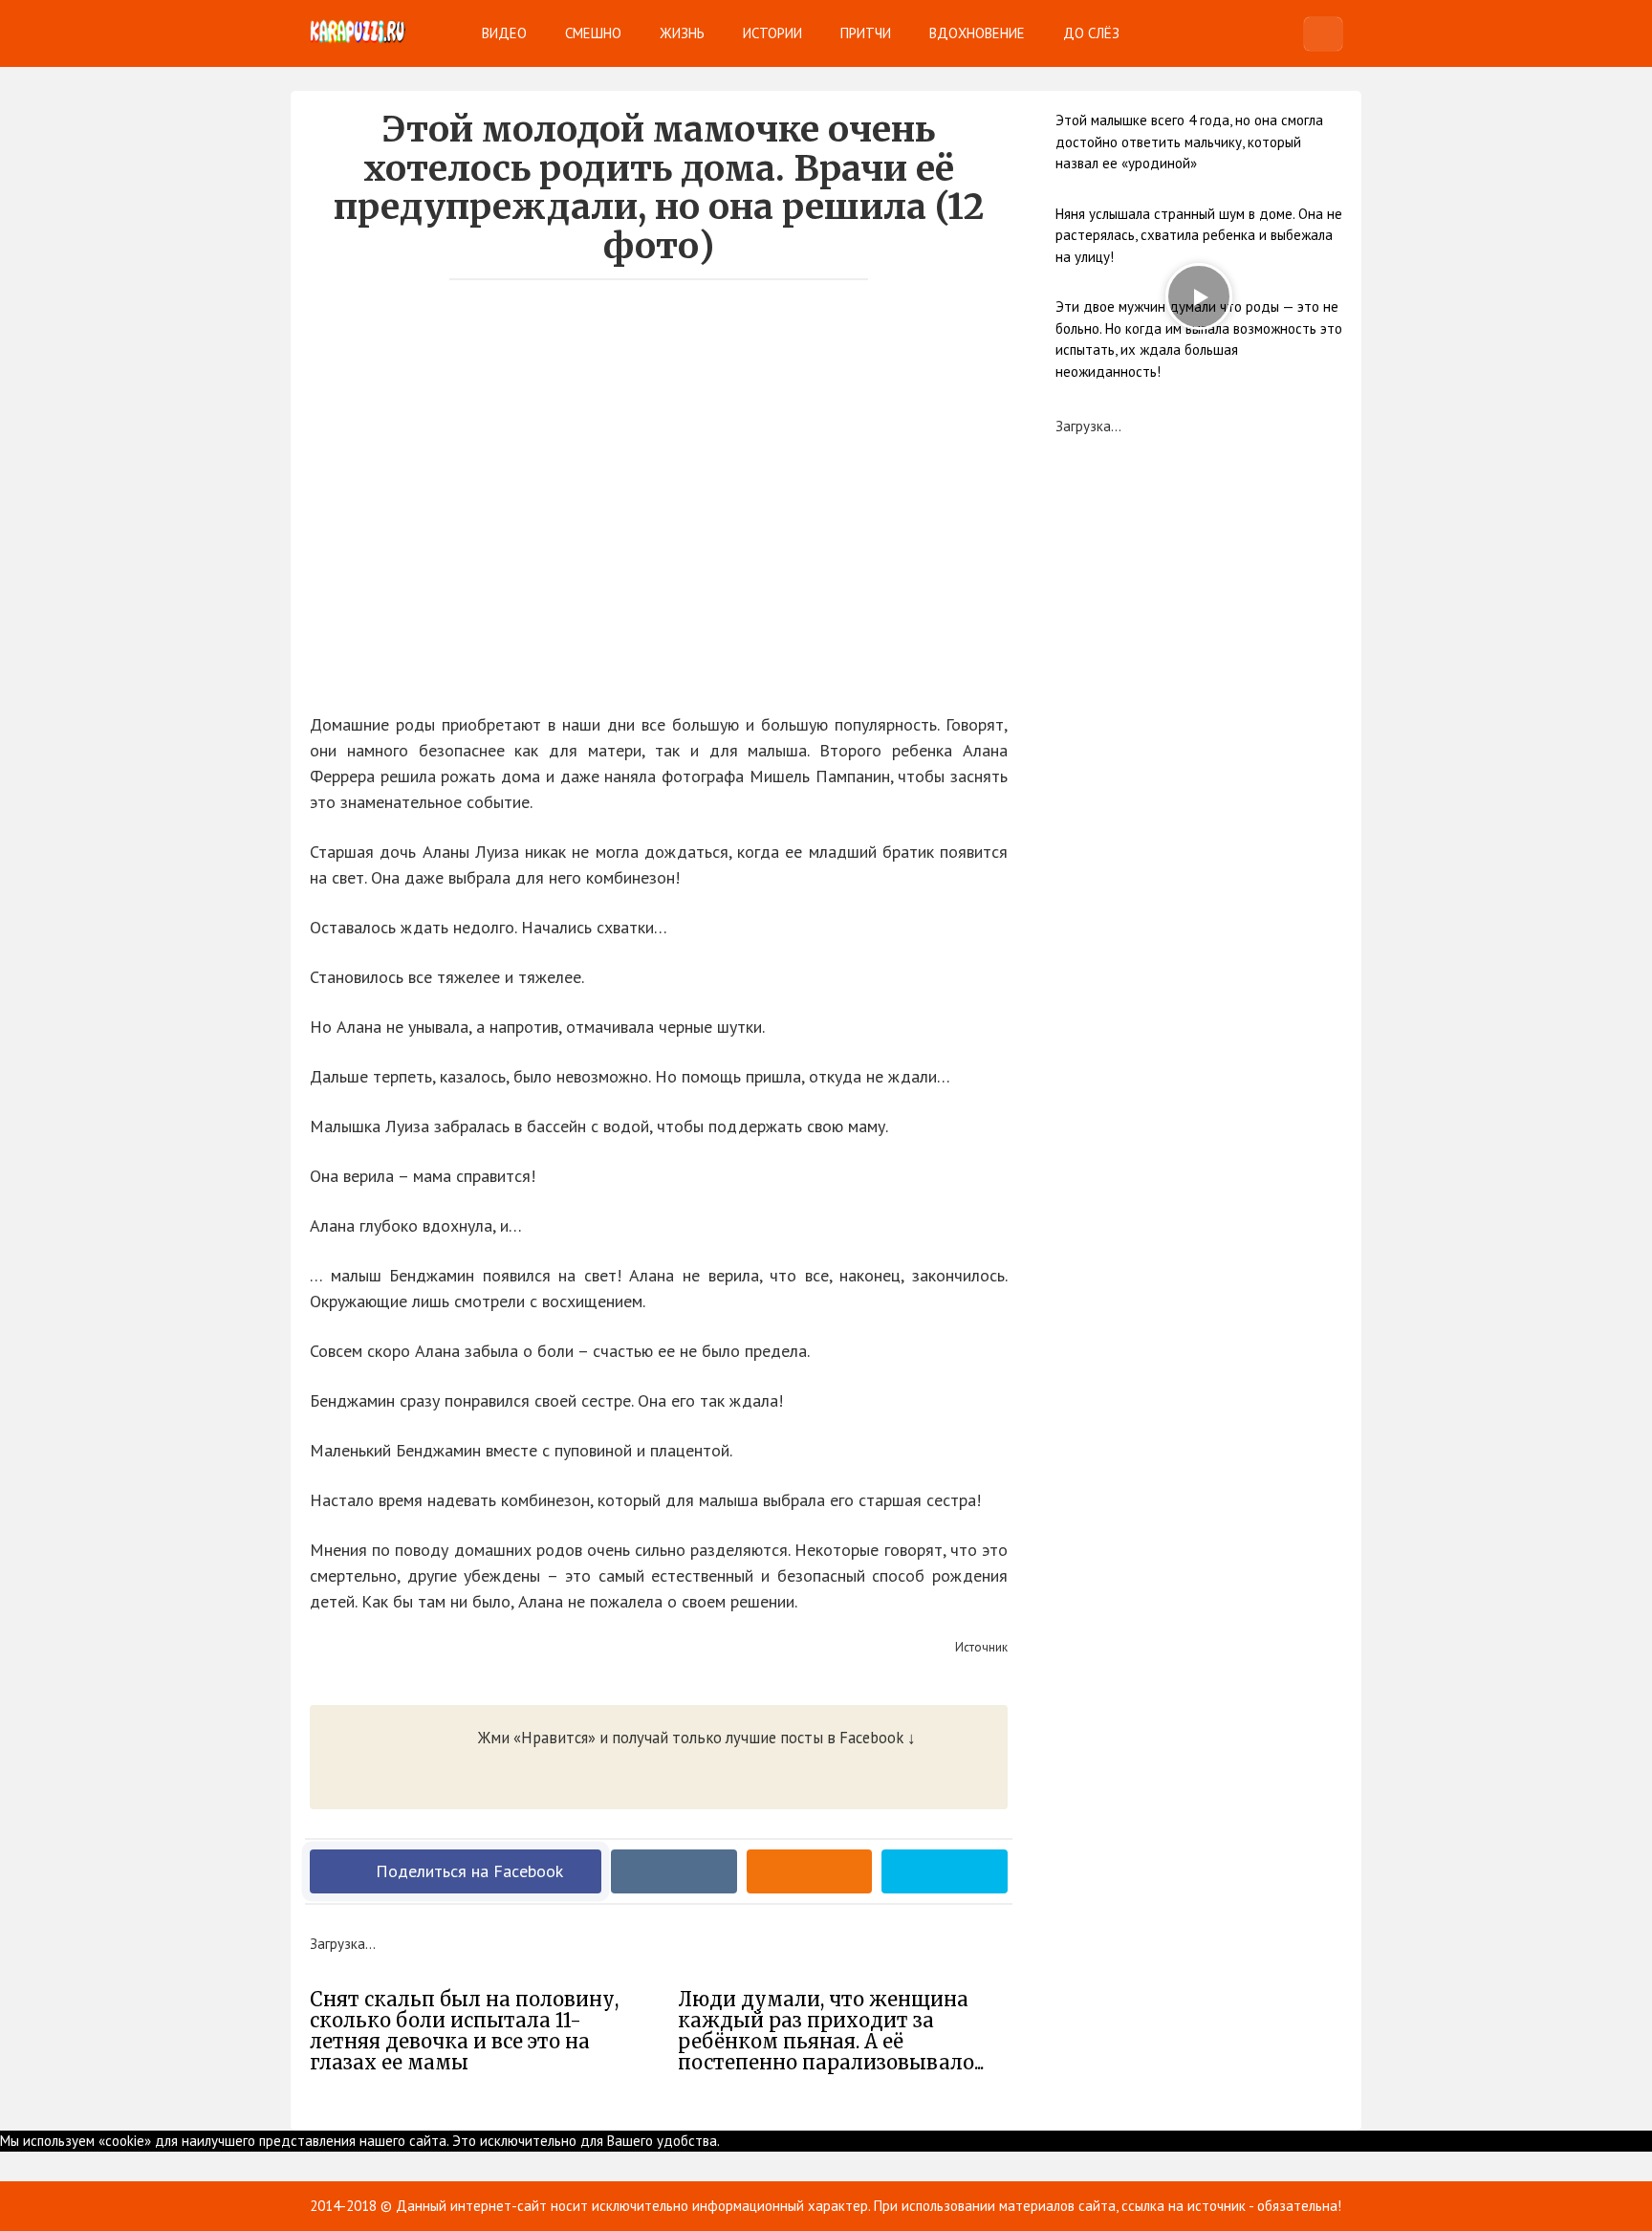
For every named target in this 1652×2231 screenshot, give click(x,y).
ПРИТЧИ (866, 33)
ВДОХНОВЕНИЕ (977, 33)
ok (727, 2141)
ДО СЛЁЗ (1091, 33)
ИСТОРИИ (772, 33)
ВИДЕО (504, 33)
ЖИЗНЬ (682, 33)
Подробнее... (775, 2141)
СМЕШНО (593, 33)
